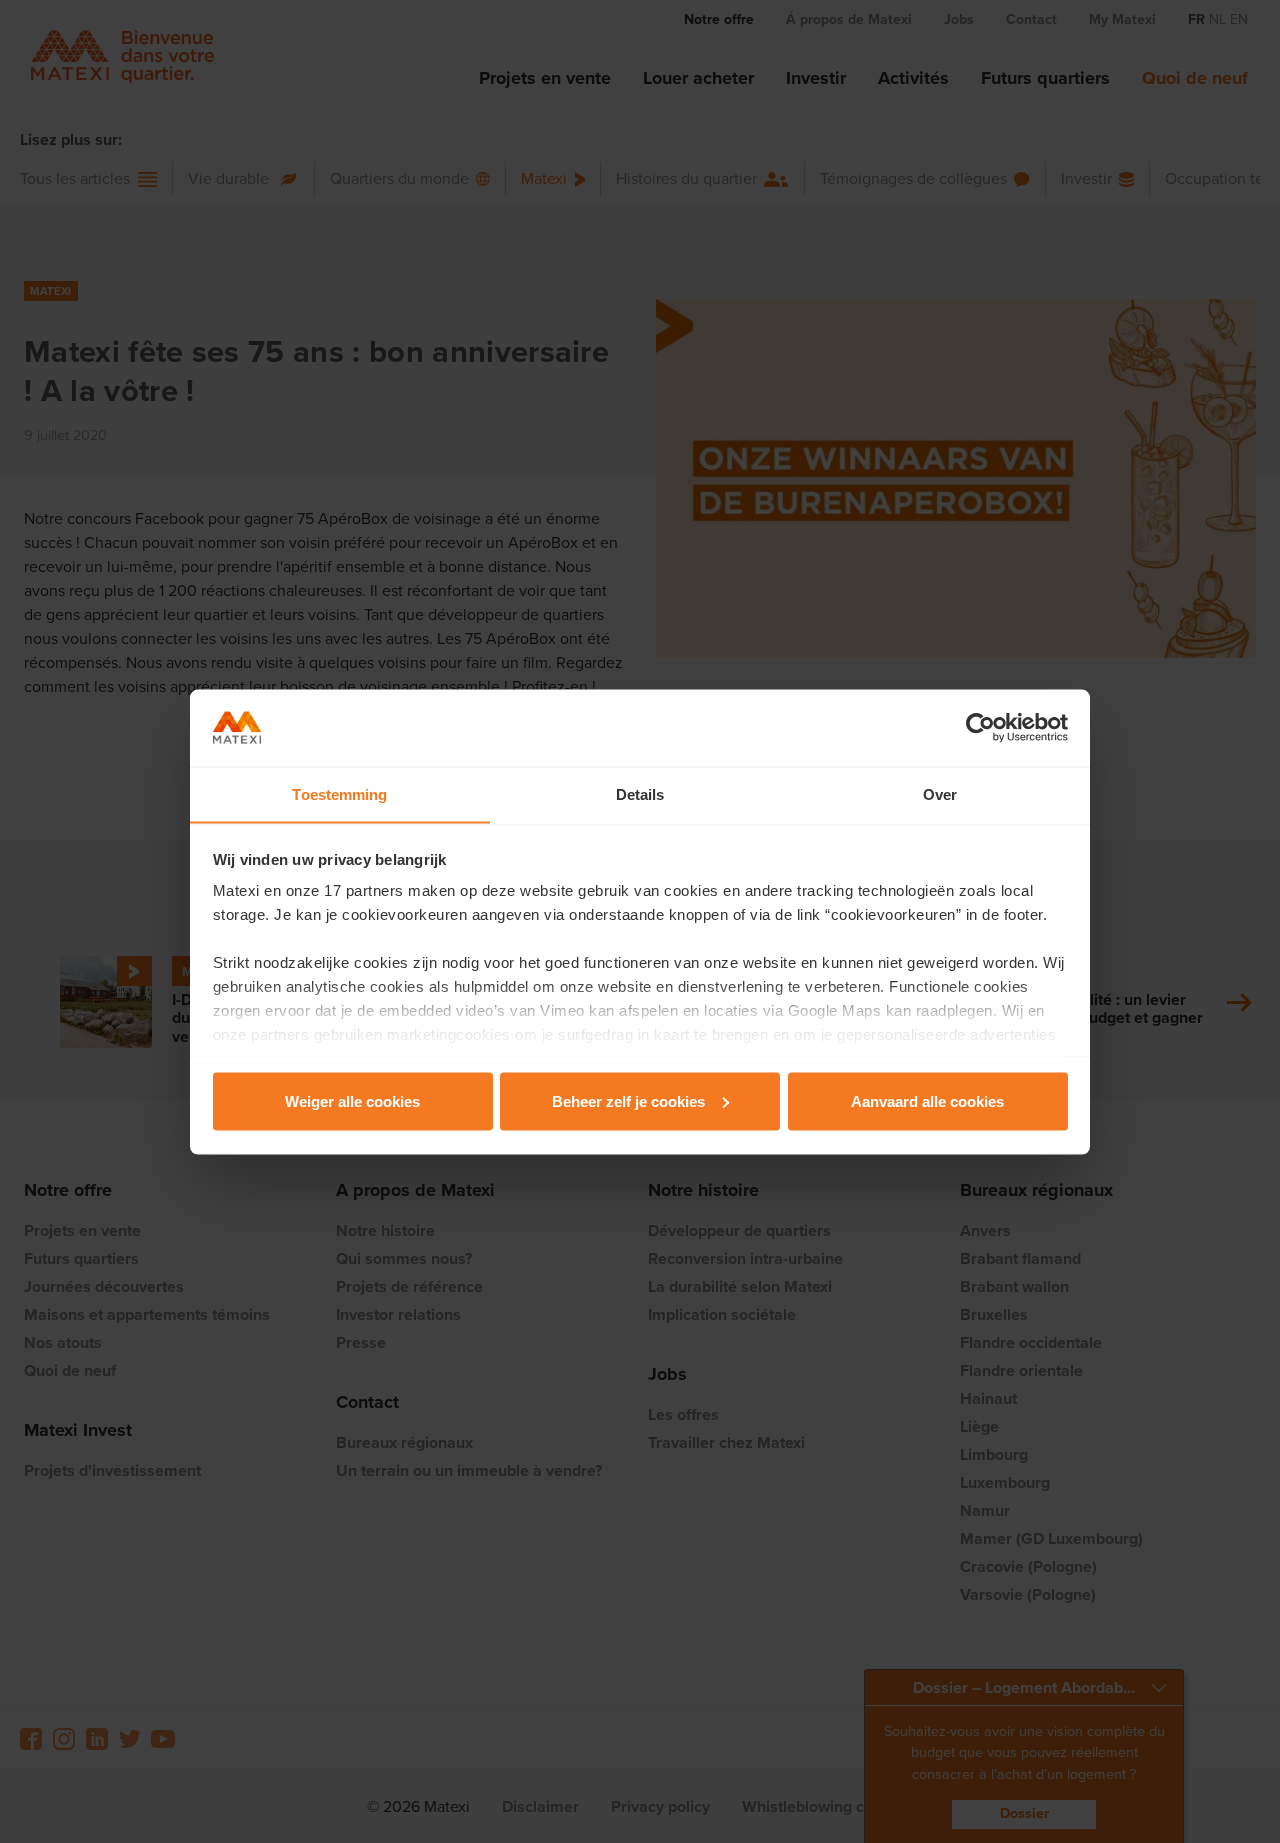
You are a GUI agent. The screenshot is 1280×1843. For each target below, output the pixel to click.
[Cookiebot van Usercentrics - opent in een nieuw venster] (980, 728)
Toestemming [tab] (339, 793)
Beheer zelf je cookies (628, 1100)
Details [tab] (640, 793)
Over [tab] (940, 793)
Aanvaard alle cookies (927, 1100)
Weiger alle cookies (352, 1100)
